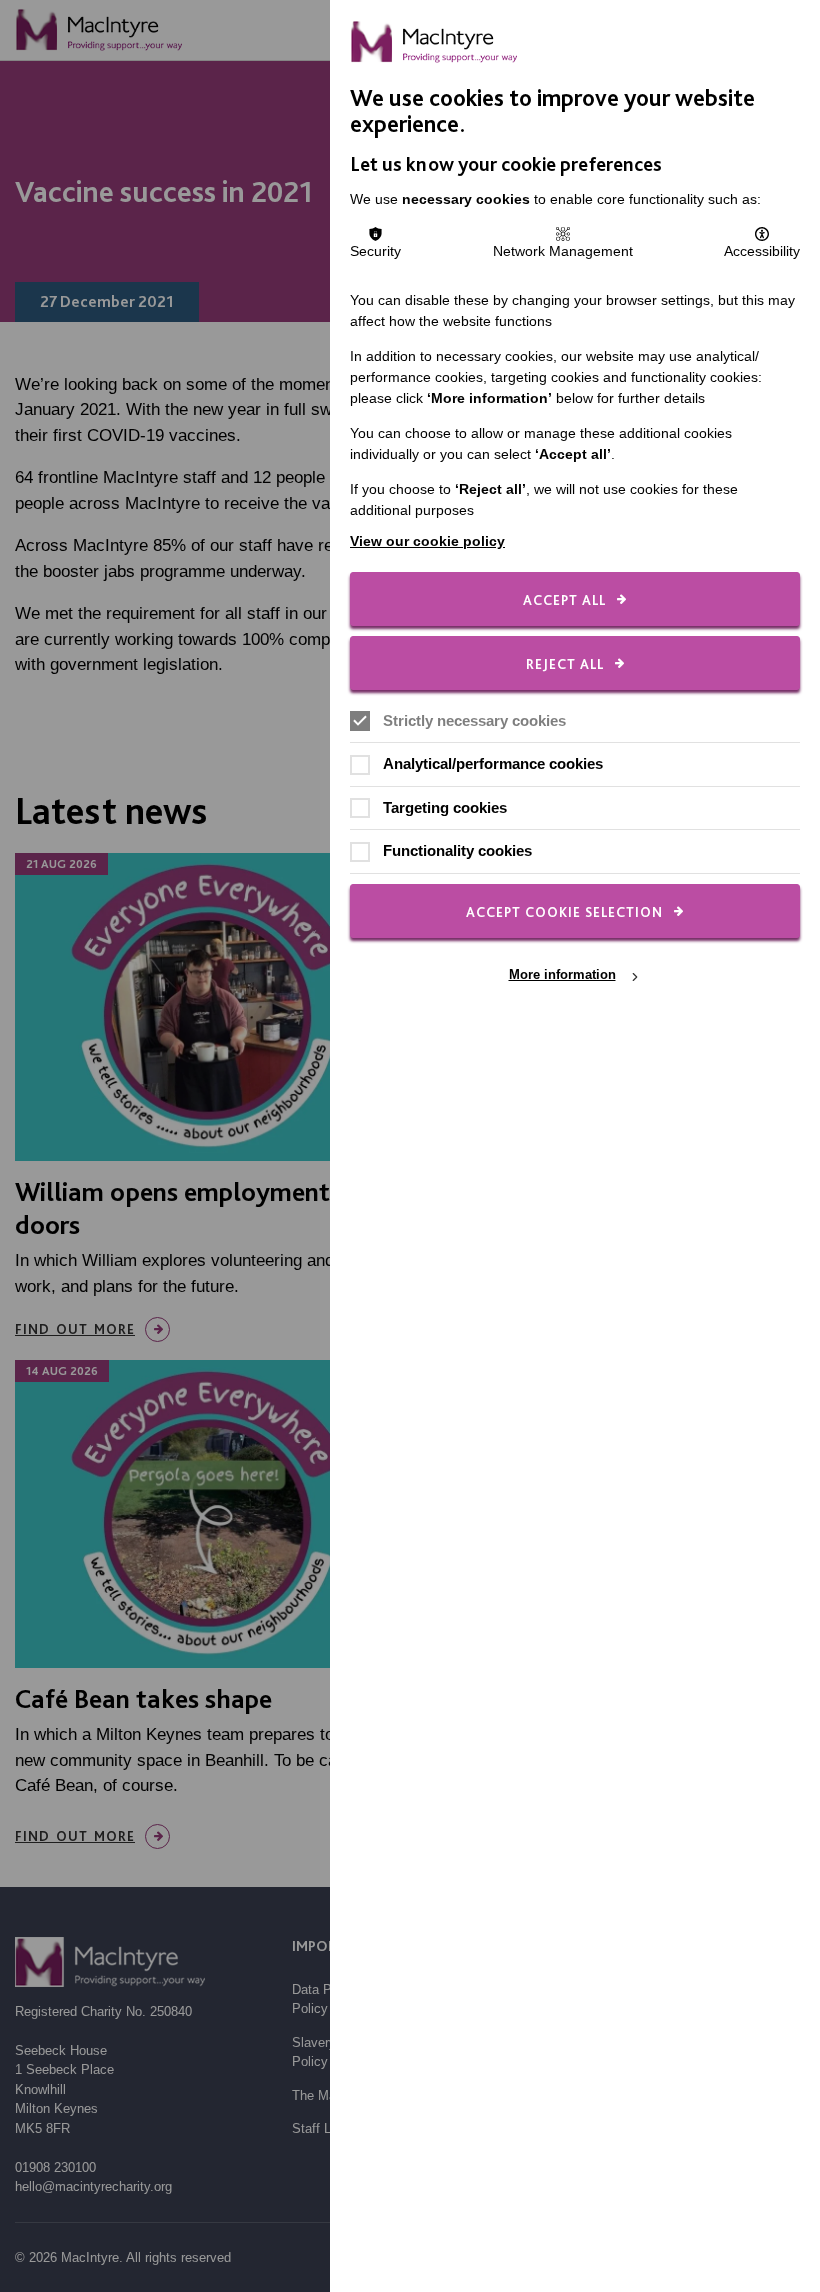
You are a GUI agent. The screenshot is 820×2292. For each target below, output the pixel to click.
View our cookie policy (427, 541)
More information (562, 975)
